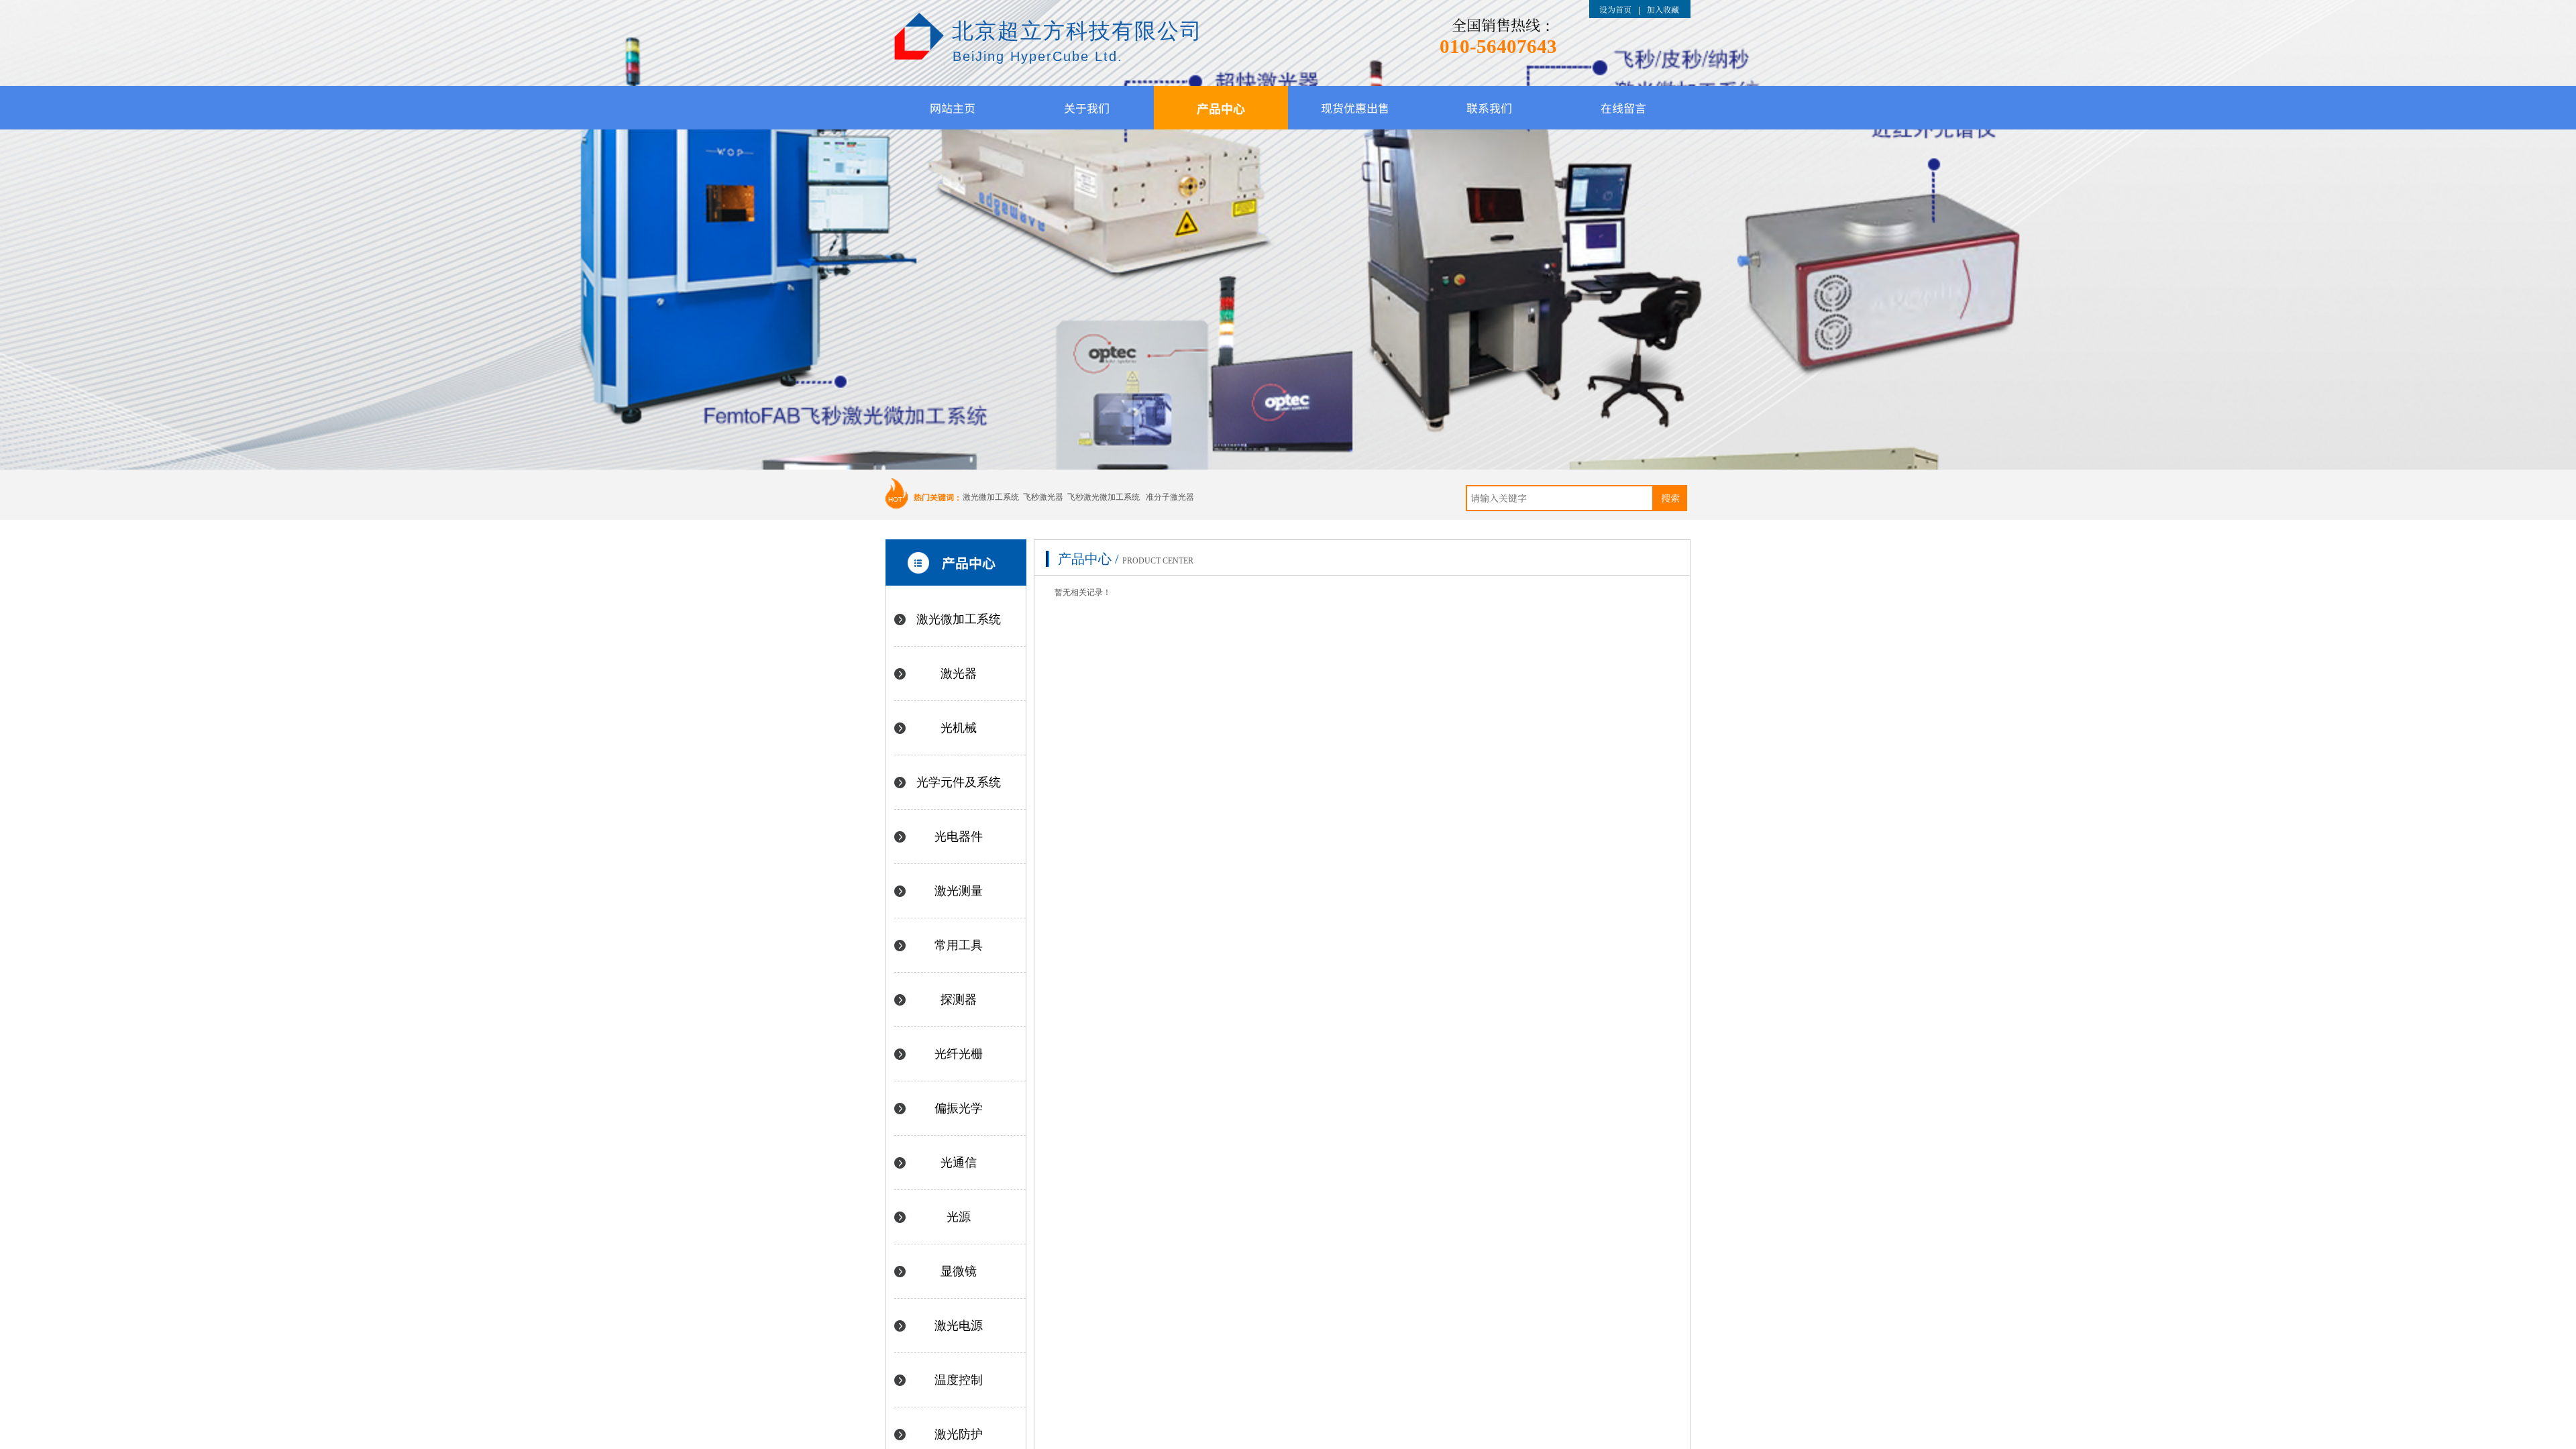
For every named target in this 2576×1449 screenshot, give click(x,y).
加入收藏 (1663, 9)
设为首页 (1615, 9)
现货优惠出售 (1355, 108)
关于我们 (1087, 108)
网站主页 (953, 108)
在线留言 (1623, 108)
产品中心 (1221, 108)
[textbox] (1560, 498)
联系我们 (1489, 108)
